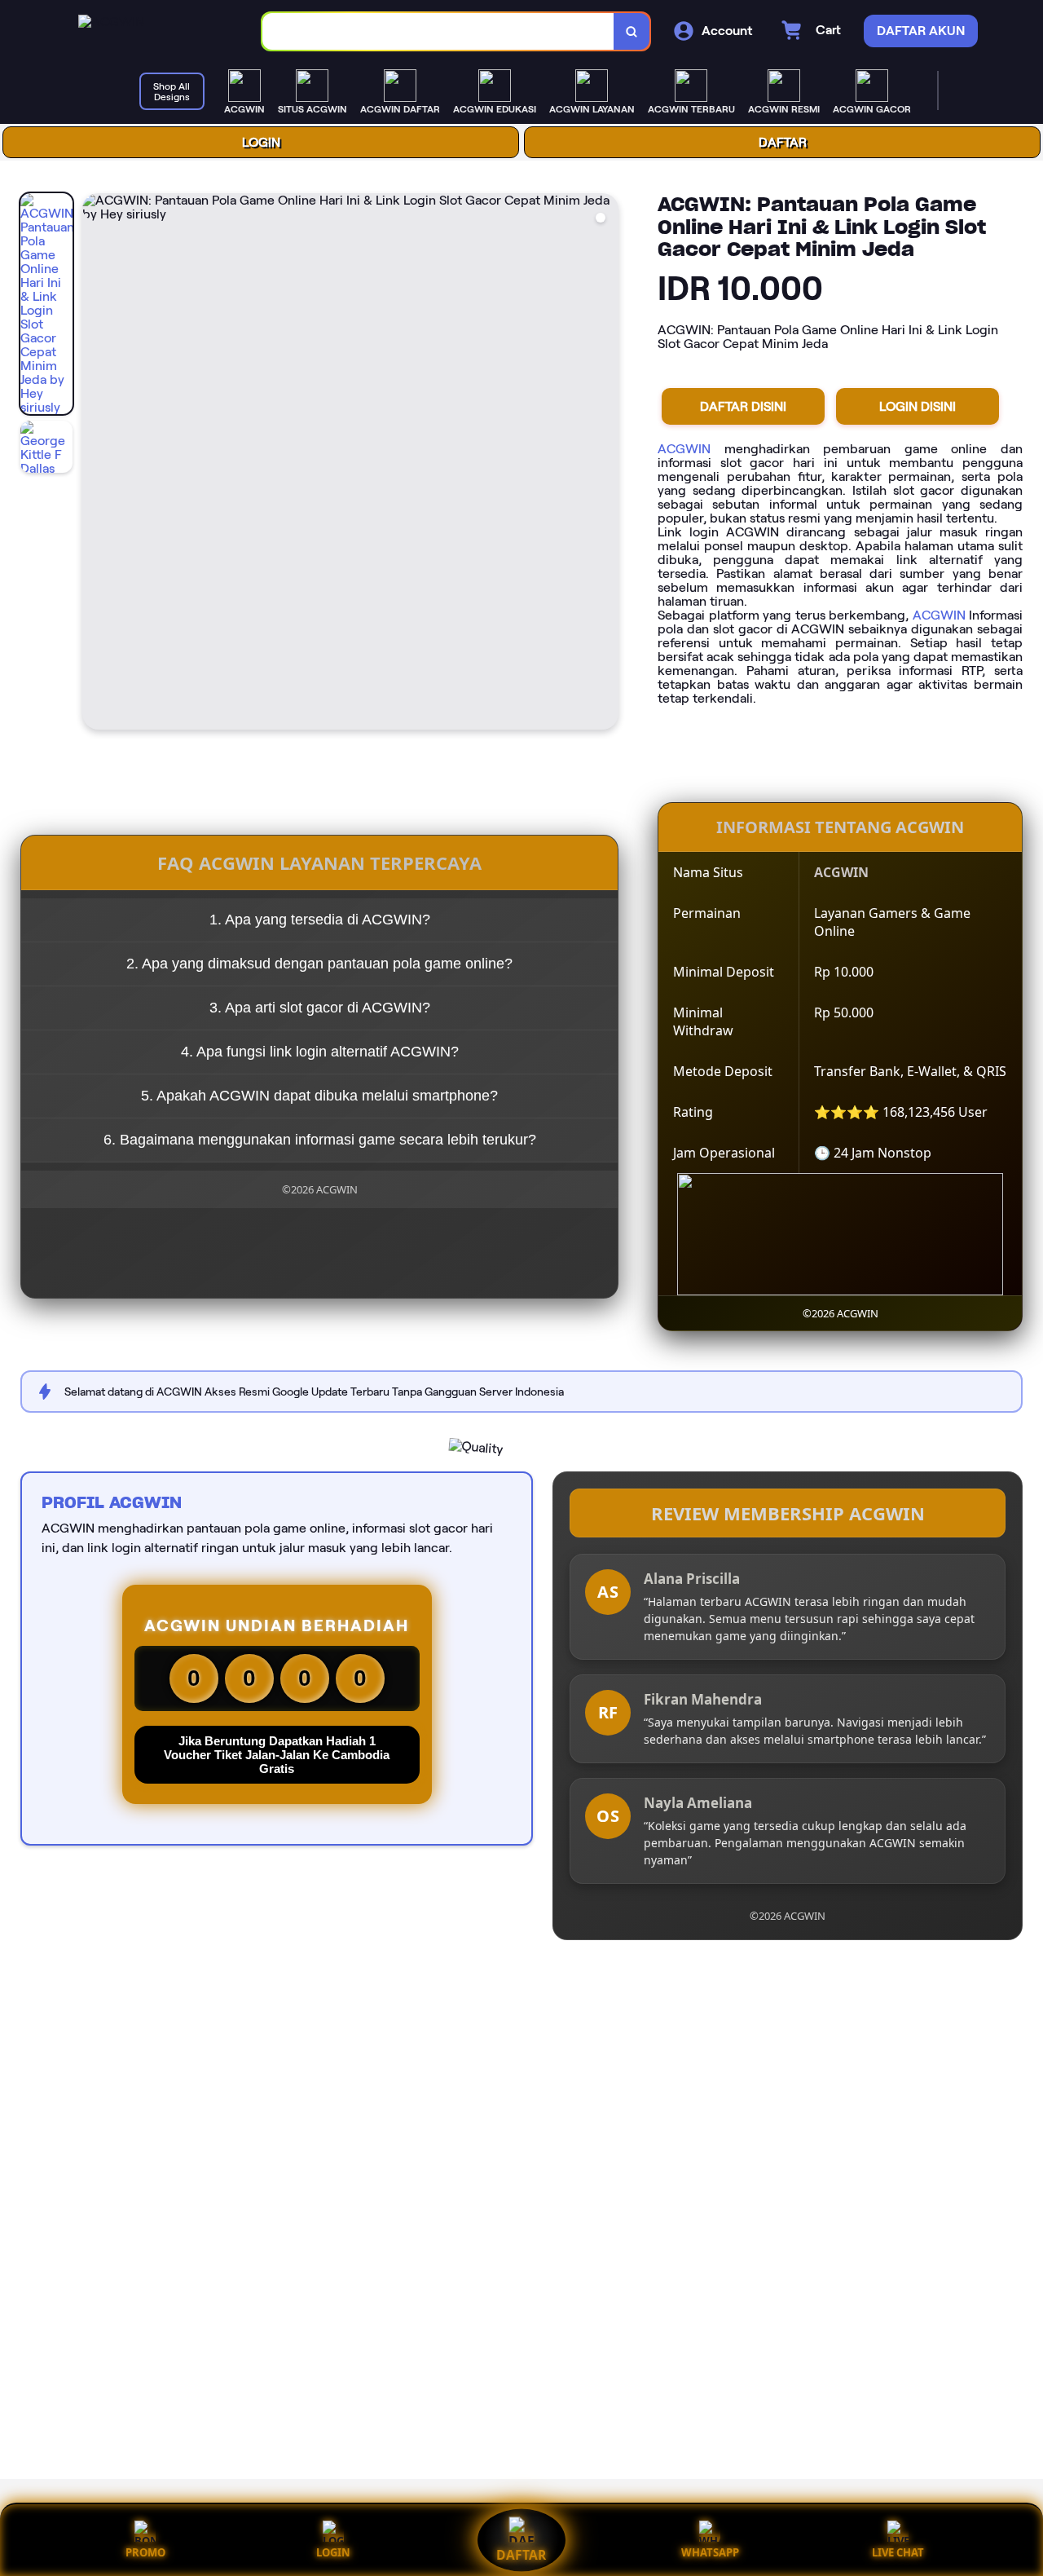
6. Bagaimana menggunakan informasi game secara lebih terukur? (320, 1140)
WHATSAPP (710, 2552)
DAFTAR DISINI (743, 406)
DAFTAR (783, 142)
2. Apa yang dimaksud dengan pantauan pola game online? (319, 964)
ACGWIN (684, 449)
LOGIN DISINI (918, 406)
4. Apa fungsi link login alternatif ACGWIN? (320, 1052)
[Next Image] (605, 464)
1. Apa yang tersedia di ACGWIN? (320, 920)
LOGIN (261, 142)
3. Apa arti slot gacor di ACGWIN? (320, 1008)
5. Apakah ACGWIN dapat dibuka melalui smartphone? (319, 1096)
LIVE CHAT (898, 2552)
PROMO (145, 2552)
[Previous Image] (95, 464)
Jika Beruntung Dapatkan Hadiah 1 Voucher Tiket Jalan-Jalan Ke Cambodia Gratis (277, 1755)
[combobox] (438, 31)
